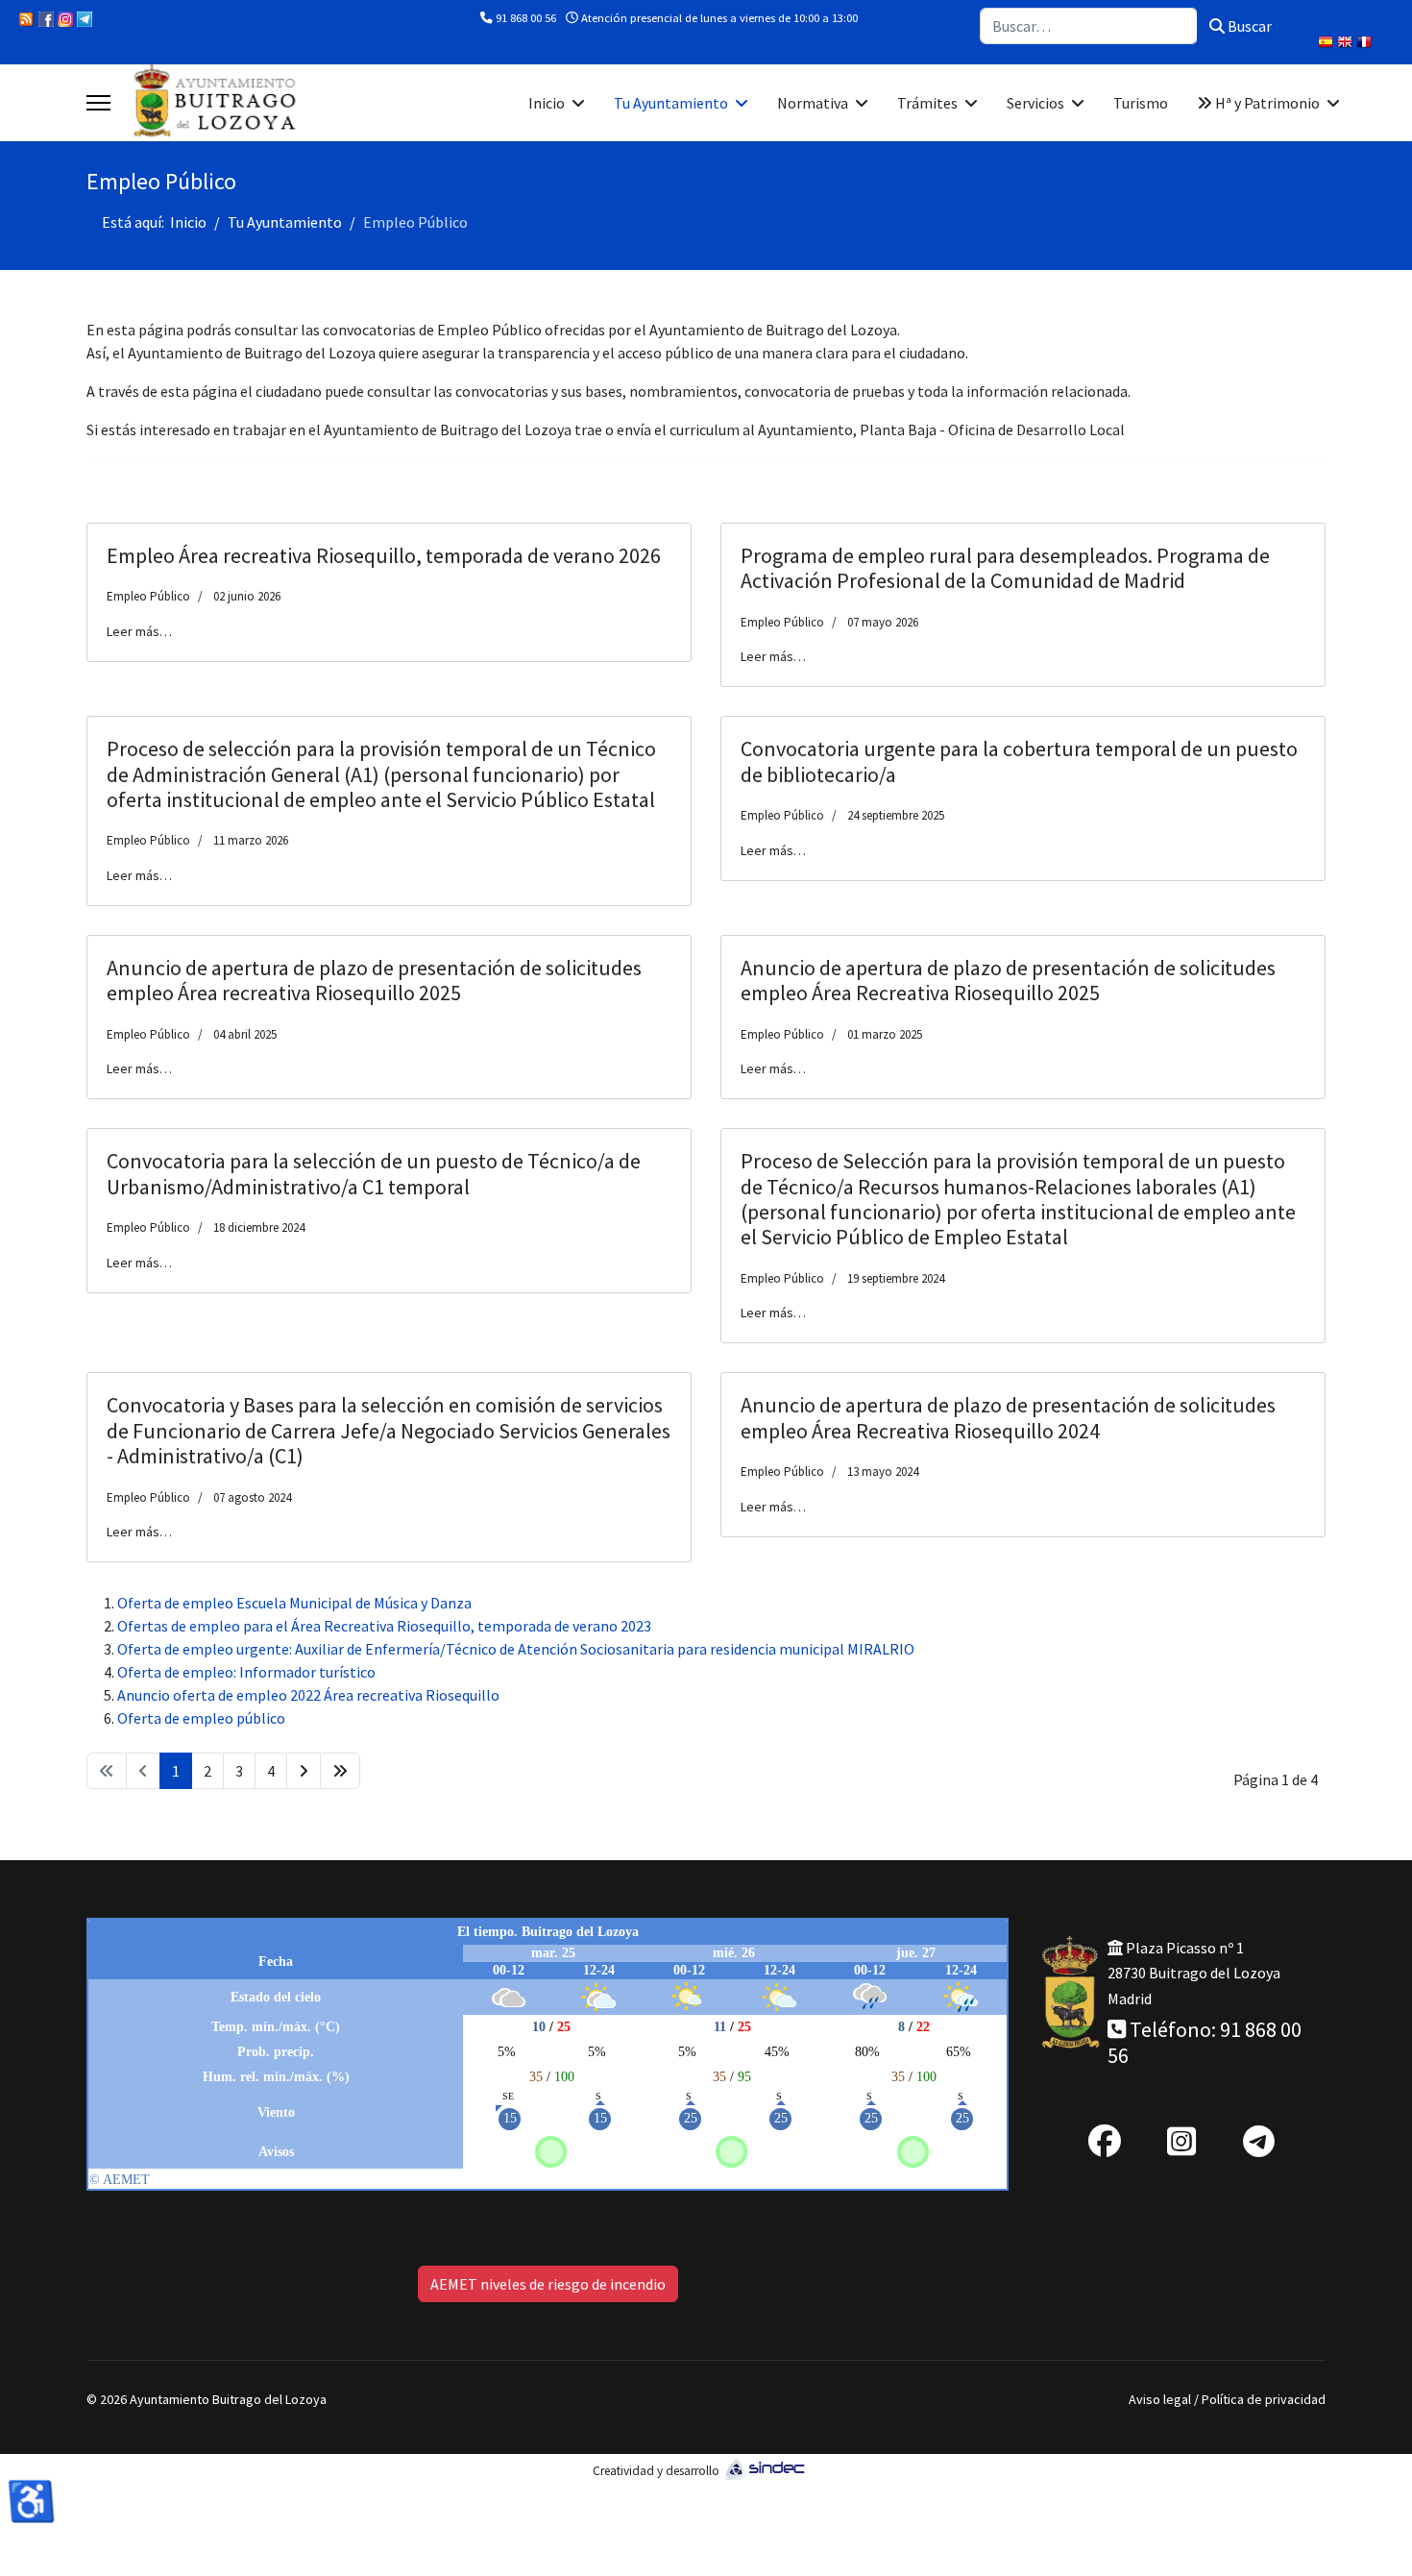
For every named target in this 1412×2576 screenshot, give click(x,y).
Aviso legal (1160, 2399)
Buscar (1248, 26)
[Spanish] (1327, 44)
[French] (1366, 44)
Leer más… (139, 631)
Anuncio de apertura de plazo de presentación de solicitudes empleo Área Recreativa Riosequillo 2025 (1008, 980)
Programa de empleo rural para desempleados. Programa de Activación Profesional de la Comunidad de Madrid (1005, 568)
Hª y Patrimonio (1266, 103)
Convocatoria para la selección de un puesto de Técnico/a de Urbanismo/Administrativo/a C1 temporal (374, 1173)
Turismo (1141, 103)
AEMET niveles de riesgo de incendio (548, 2284)
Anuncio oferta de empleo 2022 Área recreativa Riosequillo (308, 1695)
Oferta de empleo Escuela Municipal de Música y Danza (294, 1603)
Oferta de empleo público (201, 1718)
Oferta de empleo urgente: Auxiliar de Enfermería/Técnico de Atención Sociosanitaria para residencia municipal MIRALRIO (516, 1649)
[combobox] (1089, 26)
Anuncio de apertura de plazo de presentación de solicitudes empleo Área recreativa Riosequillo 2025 (374, 980)
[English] (1347, 44)
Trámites (927, 103)
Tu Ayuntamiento (671, 103)
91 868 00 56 (526, 18)
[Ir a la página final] (340, 1771)
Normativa (813, 103)
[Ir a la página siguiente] (304, 1771)
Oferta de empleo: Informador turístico (246, 1672)
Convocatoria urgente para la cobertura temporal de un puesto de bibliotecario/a (1019, 761)
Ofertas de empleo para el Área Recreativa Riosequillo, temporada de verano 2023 (384, 1626)
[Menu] (98, 103)
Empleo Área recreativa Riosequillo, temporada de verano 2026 (384, 555)
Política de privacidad (1264, 2399)
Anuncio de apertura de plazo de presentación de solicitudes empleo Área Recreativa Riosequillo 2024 (1008, 1417)
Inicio (547, 103)
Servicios (1035, 103)
